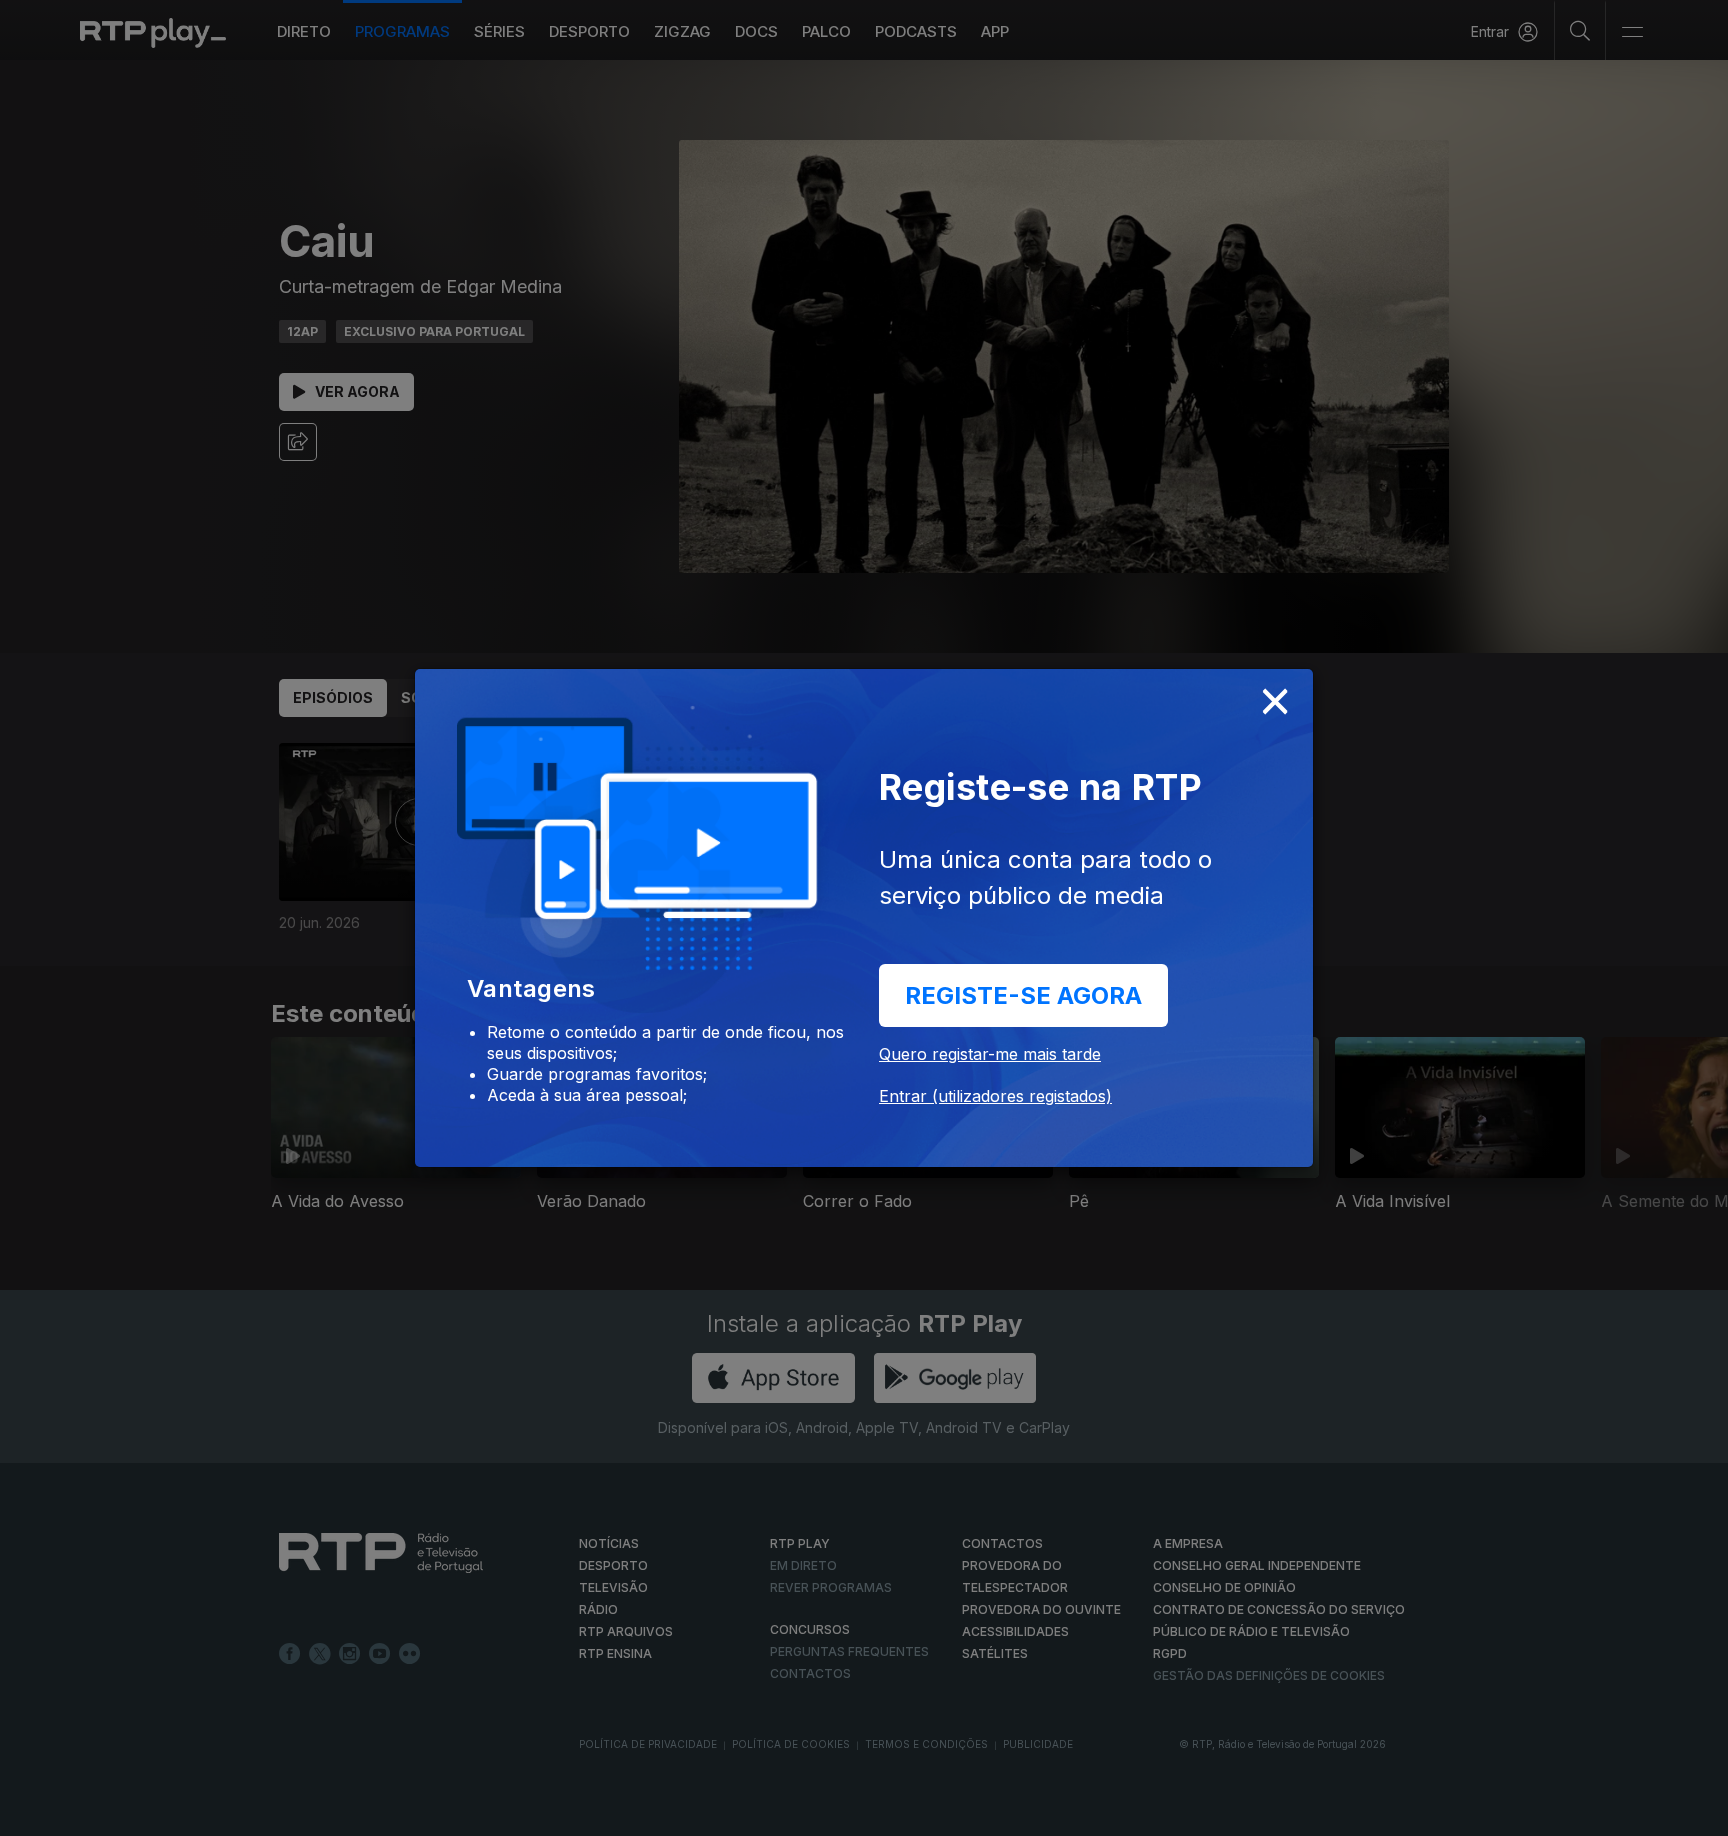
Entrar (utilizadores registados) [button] (995, 1096)
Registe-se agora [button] (1023, 995)
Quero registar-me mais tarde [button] (990, 1054)
